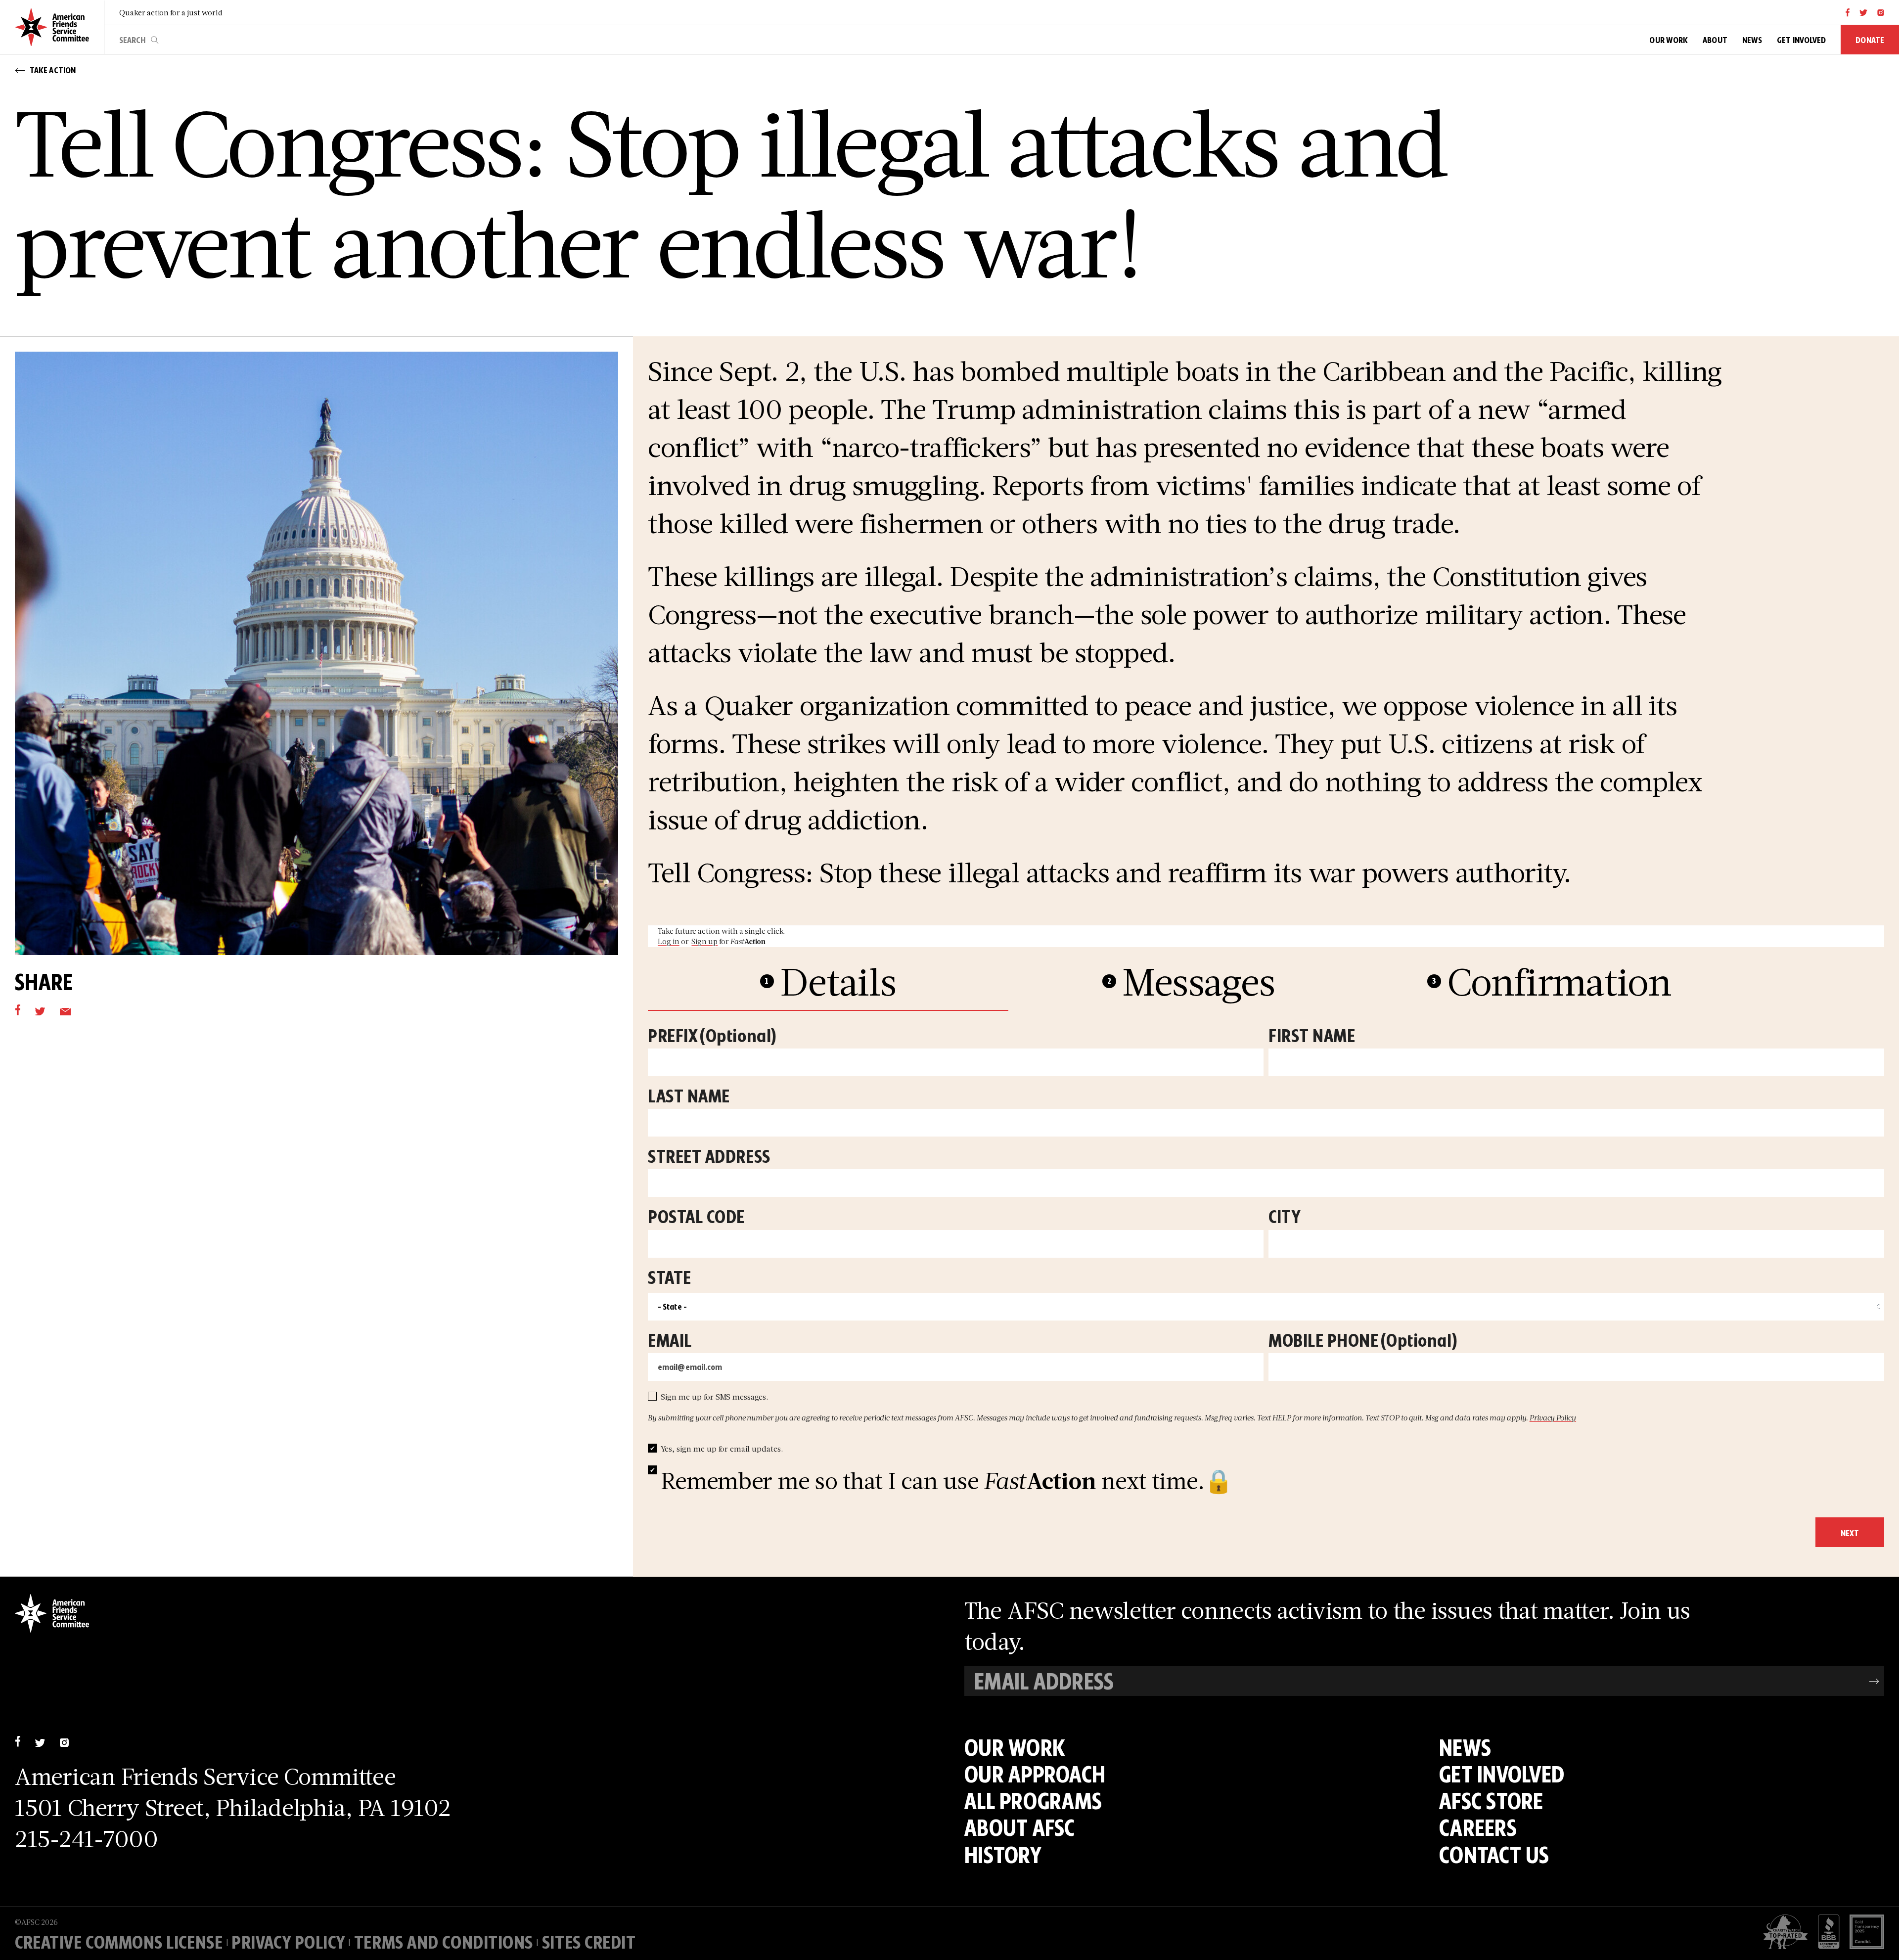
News (1465, 1747)
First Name (1312, 1037)
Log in (669, 941)
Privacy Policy (1553, 1418)
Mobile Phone (1363, 1342)
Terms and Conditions (444, 1942)
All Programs (1033, 1801)
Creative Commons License (119, 1942)
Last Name (689, 1097)
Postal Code (696, 1218)
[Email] (65, 1010)
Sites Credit (589, 1942)
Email (670, 1342)
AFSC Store (1491, 1801)
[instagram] (1881, 12)
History (1003, 1855)
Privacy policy (288, 1942)
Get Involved (1502, 1774)
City (1284, 1218)
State (670, 1279)
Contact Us (1494, 1855)
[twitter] (1864, 12)
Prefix (712, 1037)
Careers (1478, 1827)
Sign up (704, 941)
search (155, 40)
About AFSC (1020, 1827)
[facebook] (1848, 12)
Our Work (1015, 1747)
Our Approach (1035, 1774)
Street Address (709, 1158)
